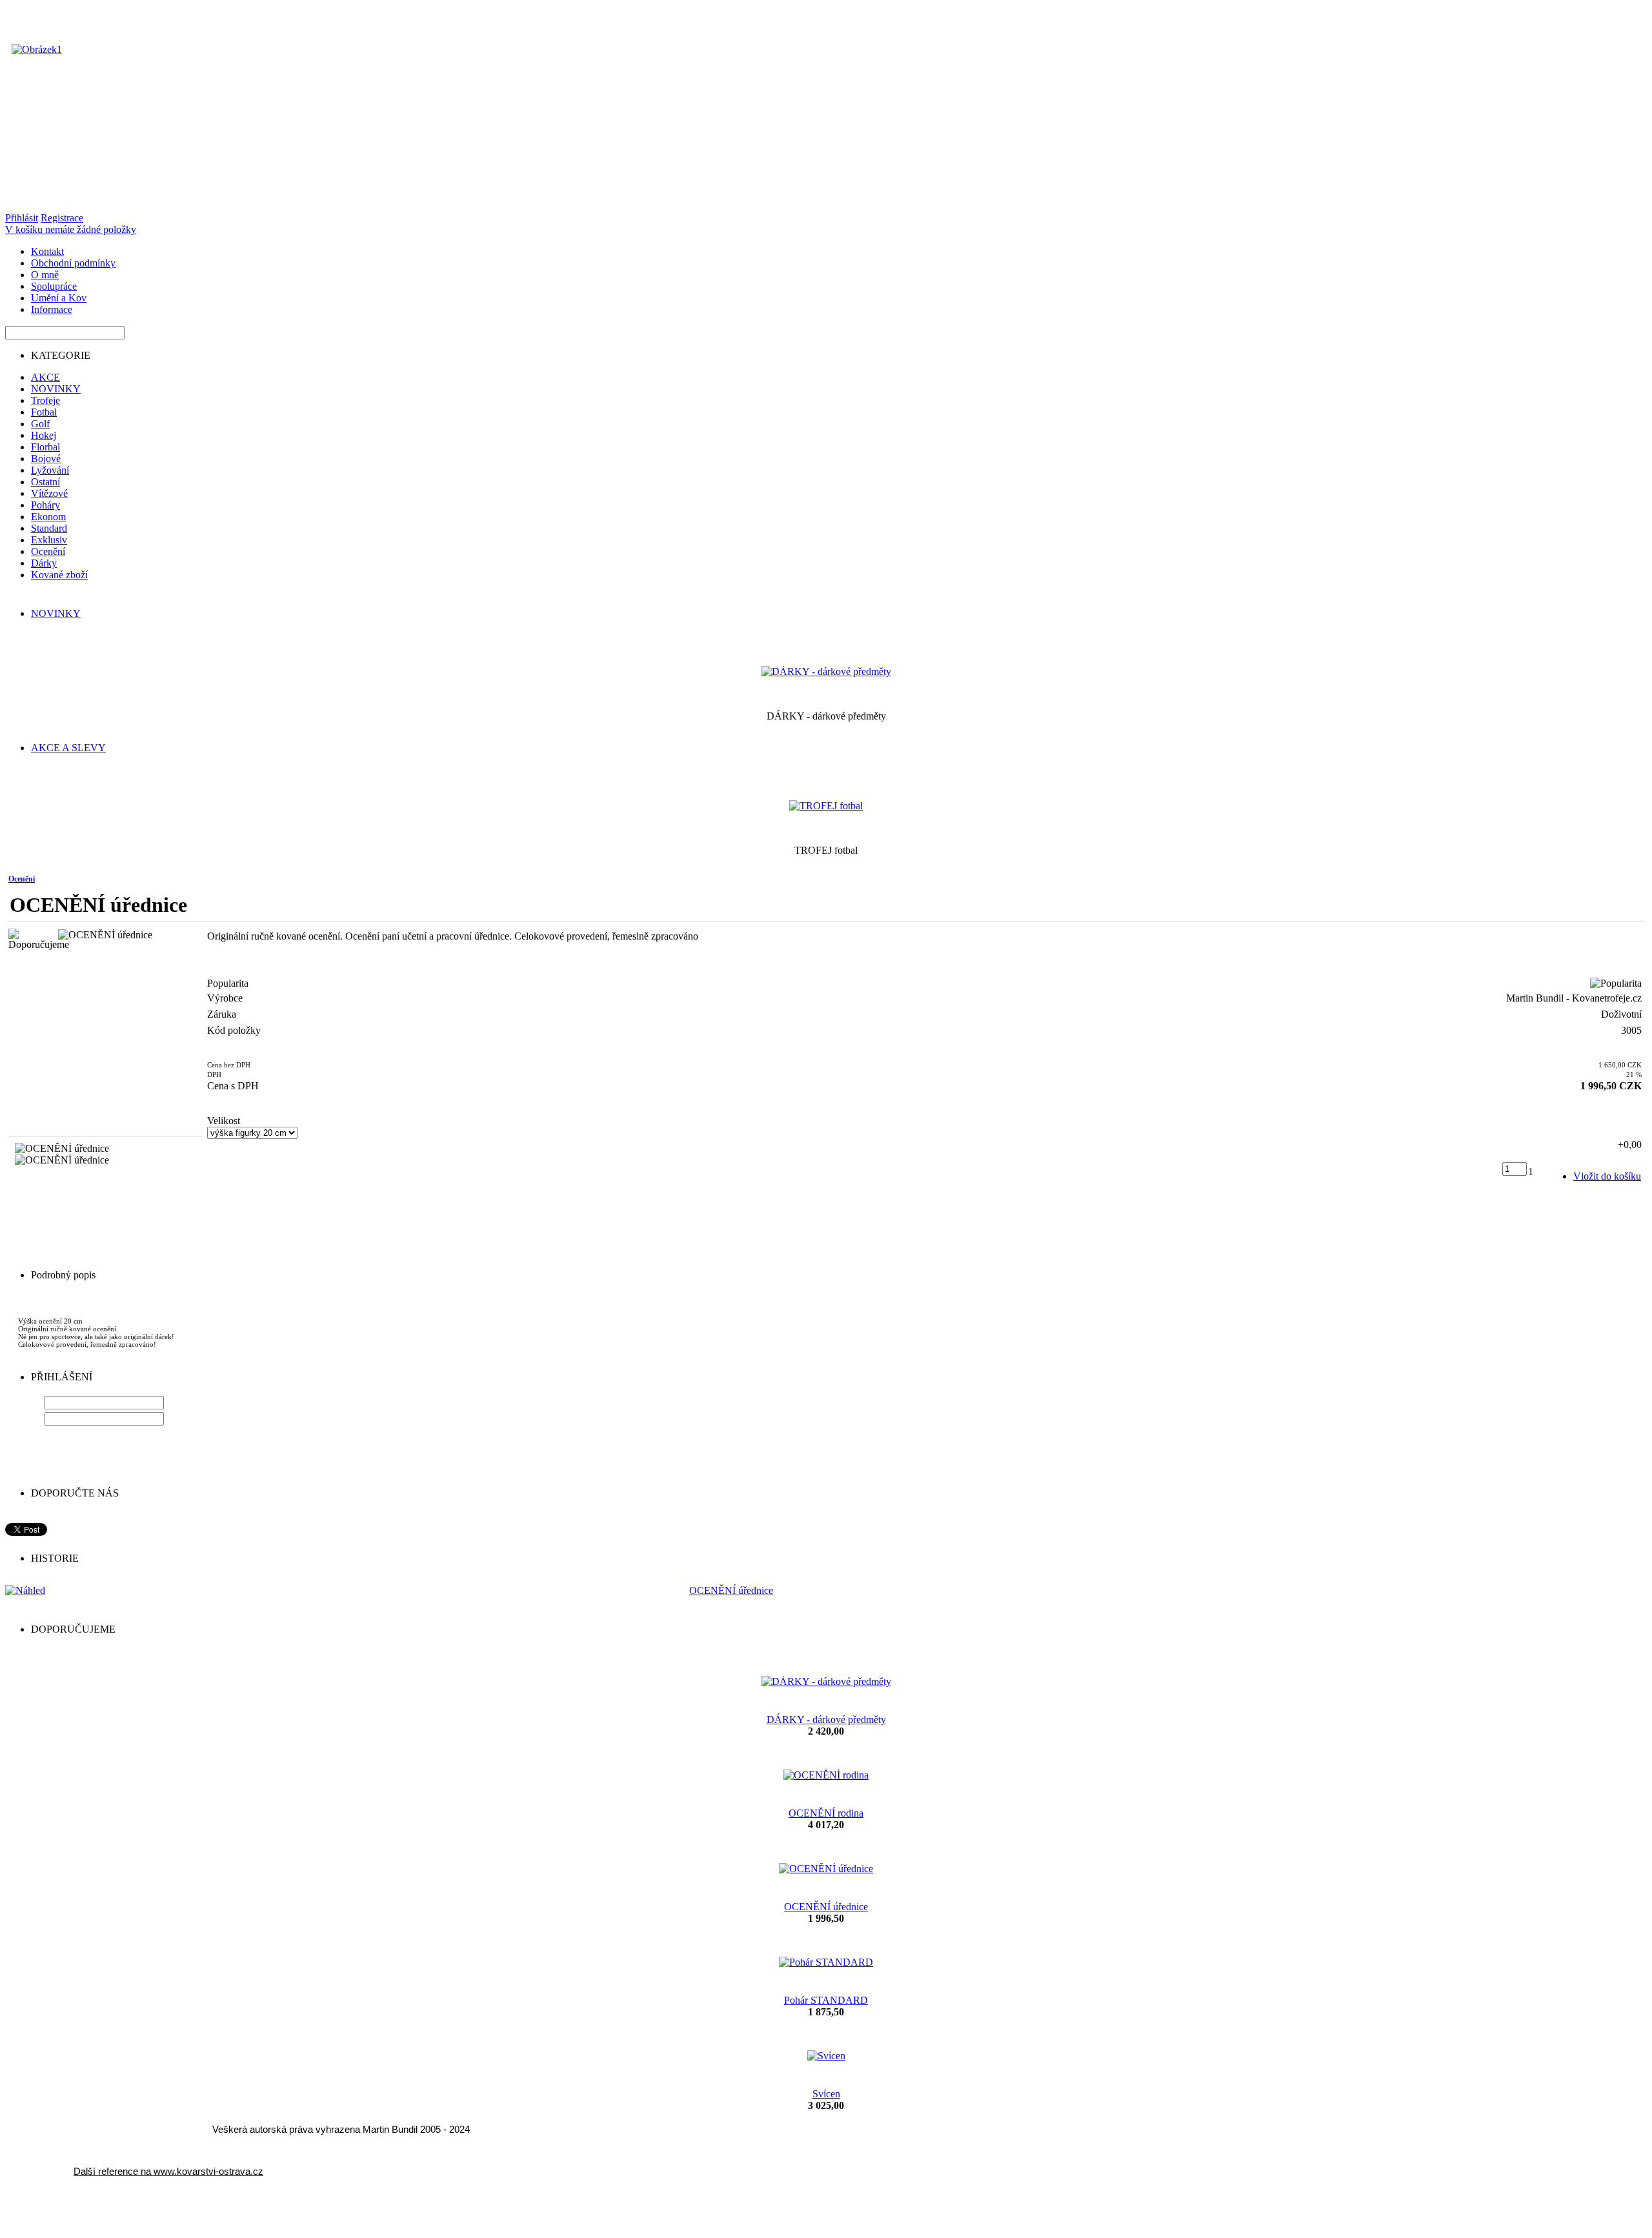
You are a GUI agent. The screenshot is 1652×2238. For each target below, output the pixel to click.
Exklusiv (49, 540)
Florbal (45, 447)
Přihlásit (22, 218)
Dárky (44, 563)
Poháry (45, 505)
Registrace (62, 218)
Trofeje (45, 400)
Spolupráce (54, 286)
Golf (40, 424)
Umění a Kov (59, 298)
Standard (49, 528)
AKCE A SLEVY (68, 748)
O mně (45, 275)
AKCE (45, 377)
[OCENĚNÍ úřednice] (105, 935)
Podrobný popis (63, 1275)
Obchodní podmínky (73, 263)
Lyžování (50, 470)
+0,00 (1630, 1144)
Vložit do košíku (1607, 1176)
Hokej (44, 435)
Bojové (46, 459)
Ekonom (48, 517)
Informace (52, 309)
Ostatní (45, 482)
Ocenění (48, 551)
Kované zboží (59, 575)
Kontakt (47, 251)
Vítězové (49, 493)
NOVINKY (56, 389)
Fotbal (44, 412)
